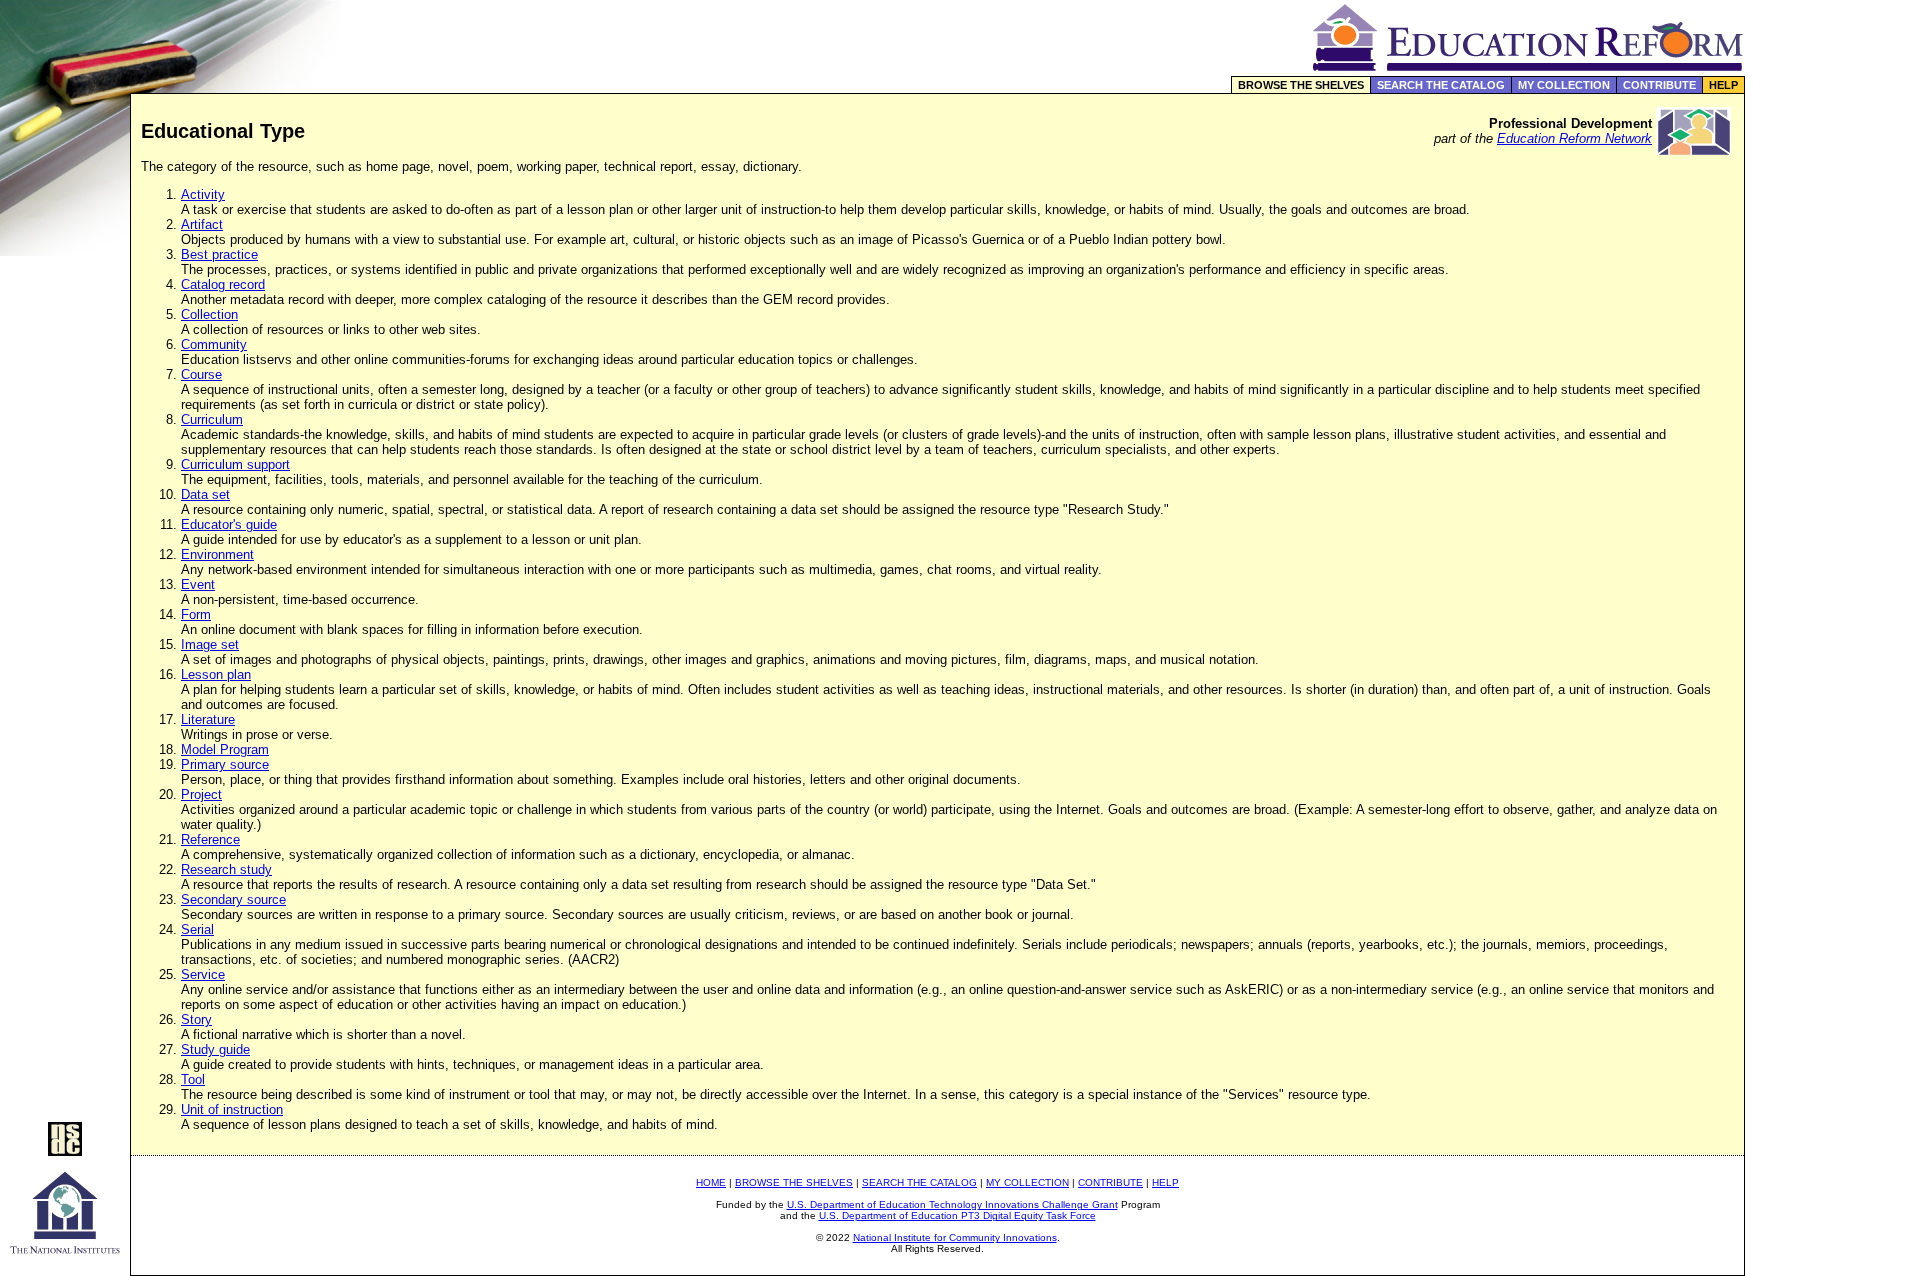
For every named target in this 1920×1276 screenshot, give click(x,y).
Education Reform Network (1574, 138)
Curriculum (212, 419)
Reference (210, 839)
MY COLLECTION (1564, 85)
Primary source (225, 764)
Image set (210, 644)
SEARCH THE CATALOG (1441, 85)
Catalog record (223, 284)
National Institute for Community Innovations (955, 1237)
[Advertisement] (1833, 424)
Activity (203, 194)
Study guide (215, 1049)
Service (203, 974)
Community (214, 344)
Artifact (202, 224)
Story (196, 1019)
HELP (1723, 85)
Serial (197, 929)
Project (201, 794)
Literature (208, 719)
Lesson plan (216, 674)
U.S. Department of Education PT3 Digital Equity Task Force (957, 1215)
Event (198, 584)
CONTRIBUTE (1659, 85)
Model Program (225, 749)
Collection (209, 314)
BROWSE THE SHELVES (1301, 85)
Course (201, 374)
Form (196, 614)
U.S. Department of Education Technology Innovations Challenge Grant (952, 1204)
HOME (711, 1182)
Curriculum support (235, 464)
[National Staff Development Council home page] (65, 1150)
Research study (226, 869)
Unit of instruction (232, 1109)
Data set (205, 494)
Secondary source (233, 899)
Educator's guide (229, 524)
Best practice (219, 254)
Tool (193, 1079)
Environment (217, 554)
